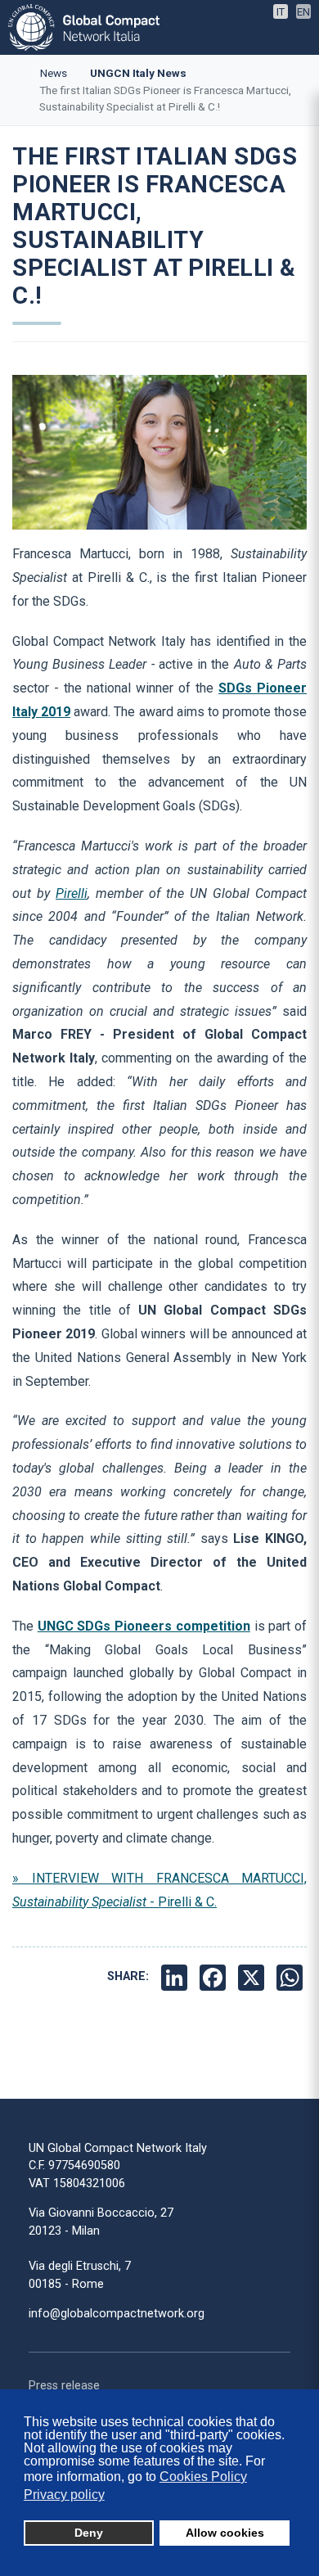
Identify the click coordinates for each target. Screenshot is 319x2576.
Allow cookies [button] (225, 2533)
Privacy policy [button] (64, 2495)
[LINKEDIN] (176, 1977)
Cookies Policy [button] (203, 2477)
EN (303, 12)
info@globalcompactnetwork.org (117, 2314)
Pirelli (72, 893)
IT (281, 12)
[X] (253, 1977)
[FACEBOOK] (215, 1977)
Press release (64, 2386)
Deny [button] (89, 2533)
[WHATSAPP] (292, 1977)
